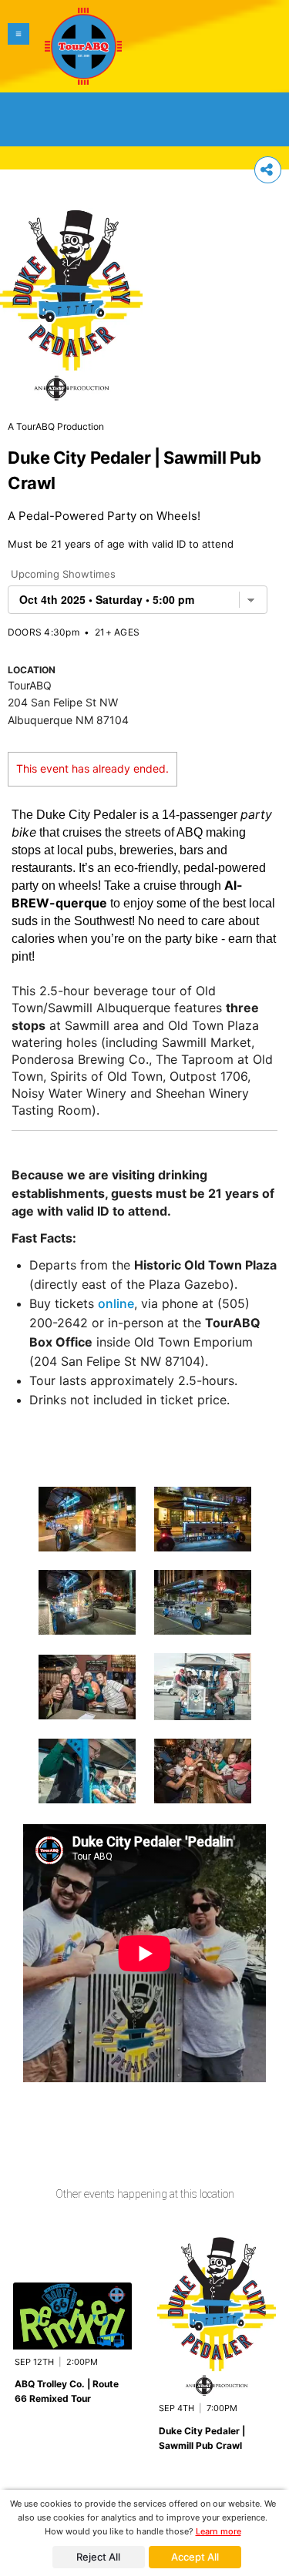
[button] (18, 46)
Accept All (195, 2557)
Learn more (218, 2531)
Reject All (98, 2557)
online (116, 1303)
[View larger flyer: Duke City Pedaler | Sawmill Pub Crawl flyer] (71, 297)
